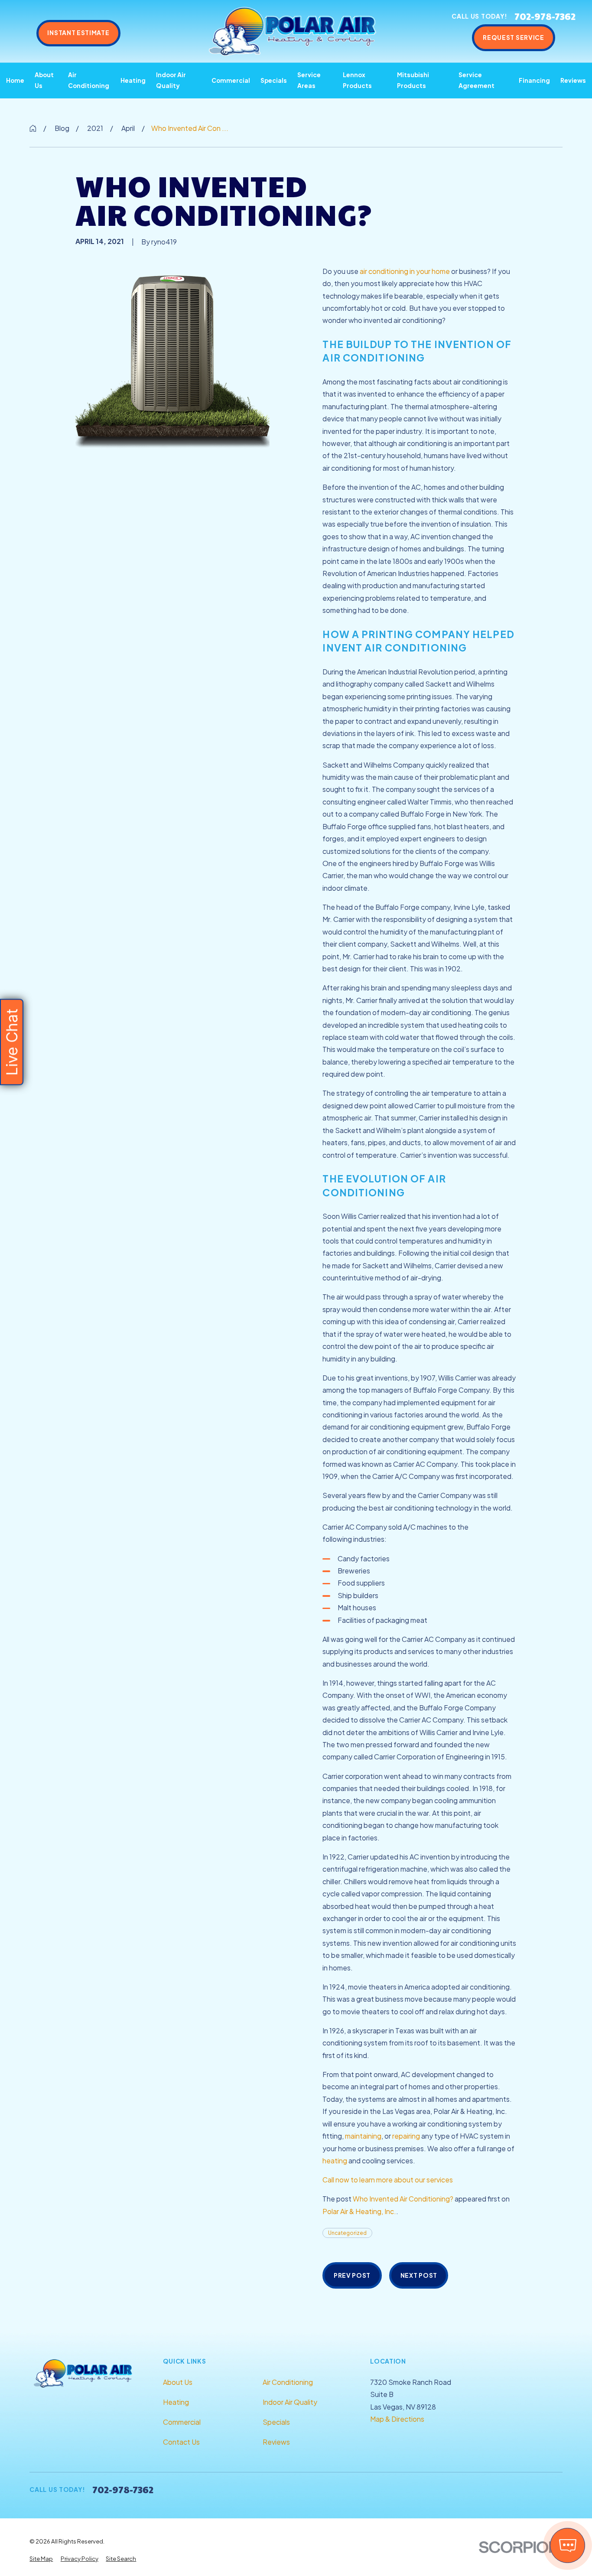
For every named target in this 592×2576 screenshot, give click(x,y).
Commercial (182, 2422)
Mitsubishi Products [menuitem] (413, 80)
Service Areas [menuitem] (309, 80)
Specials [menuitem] (274, 80)
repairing (406, 2136)
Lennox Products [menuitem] (357, 80)
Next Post (419, 2275)
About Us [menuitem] (44, 80)
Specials (276, 2422)
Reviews (276, 2442)
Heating (176, 2402)
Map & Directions (397, 2419)
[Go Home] (33, 128)
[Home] (293, 31)
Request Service (513, 37)
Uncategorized (347, 2233)
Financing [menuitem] (534, 80)
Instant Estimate (78, 33)
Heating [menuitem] (133, 80)
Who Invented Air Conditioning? (403, 2199)
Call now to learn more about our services (388, 2180)
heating (335, 2161)
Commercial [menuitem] (231, 80)
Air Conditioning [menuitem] (89, 80)
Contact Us (181, 2442)
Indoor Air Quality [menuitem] (171, 80)
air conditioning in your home (405, 271)
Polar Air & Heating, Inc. (359, 2211)
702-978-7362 (545, 16)
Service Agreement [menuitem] (477, 80)
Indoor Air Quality (290, 2402)
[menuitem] (41, 2559)
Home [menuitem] (15, 80)
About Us (178, 2382)
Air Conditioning (288, 2382)
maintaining (363, 2136)
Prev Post (352, 2275)
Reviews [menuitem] (573, 80)
